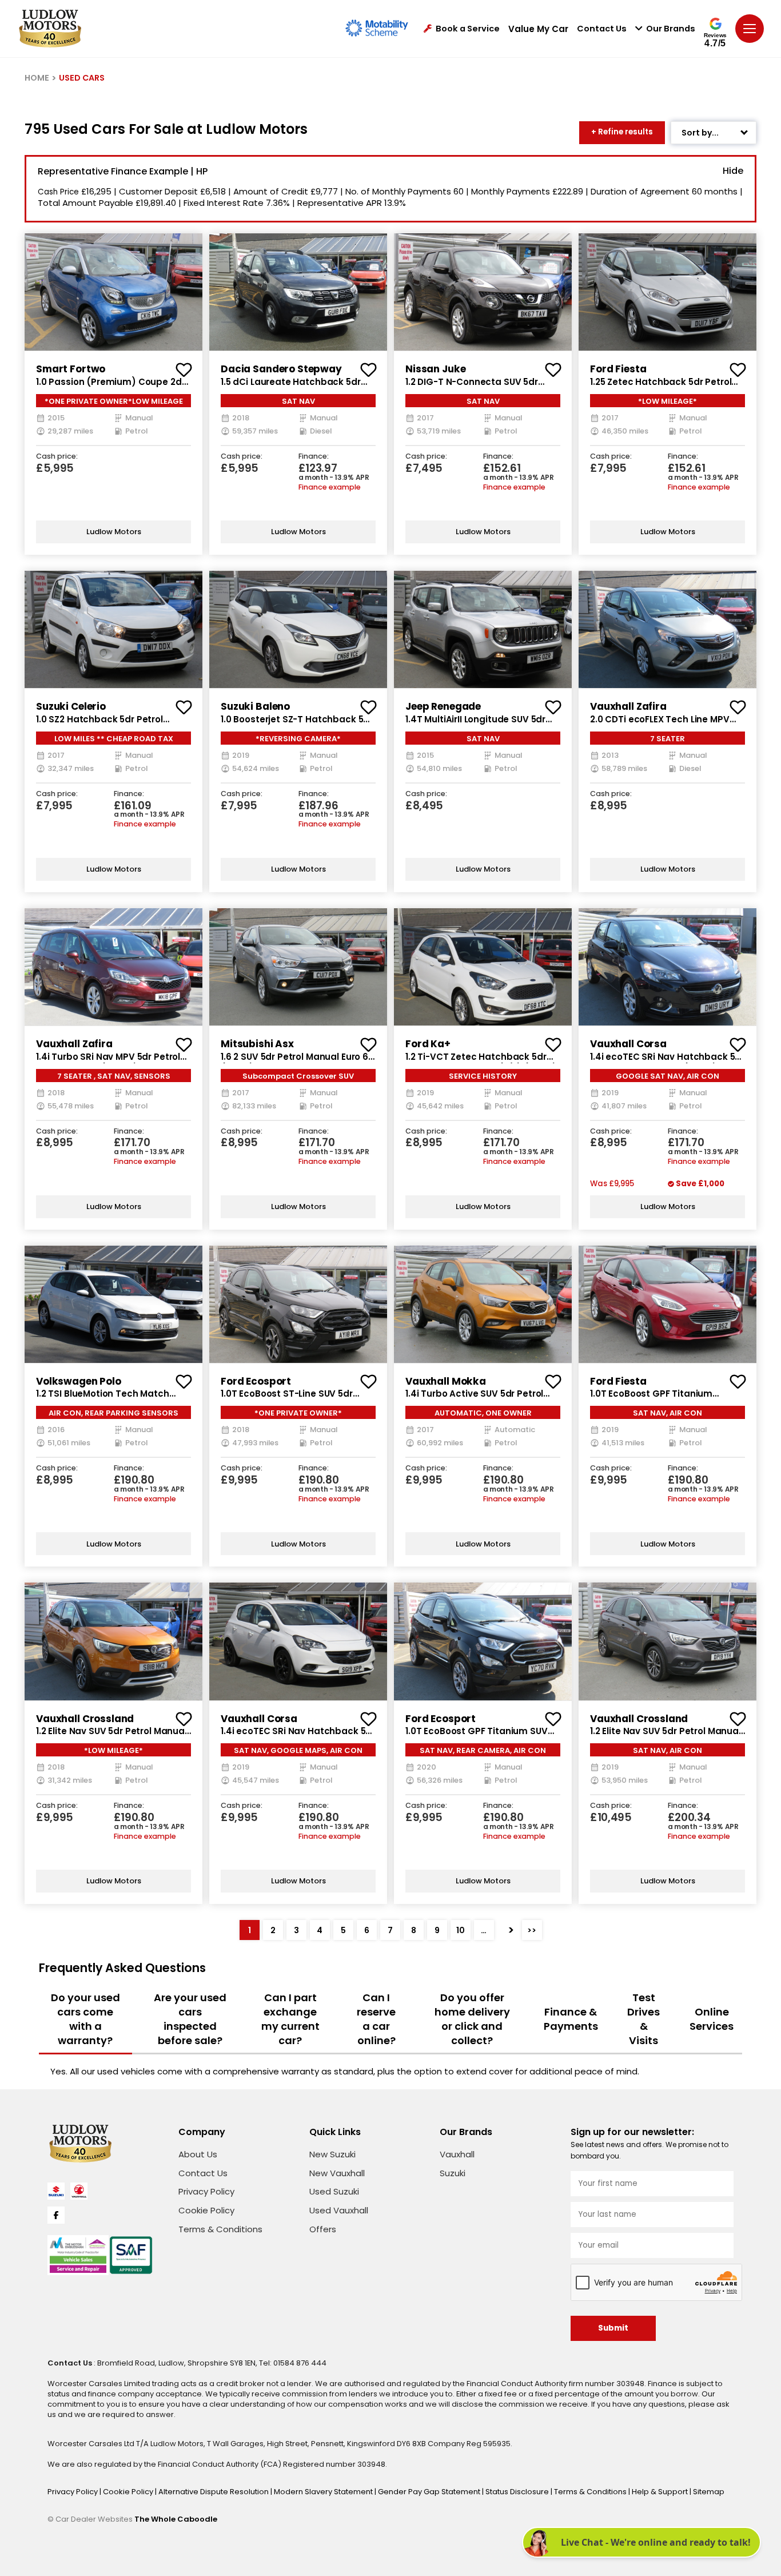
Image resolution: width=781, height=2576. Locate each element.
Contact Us (602, 29)
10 (461, 1930)
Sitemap (709, 2492)
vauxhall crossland (85, 1719)
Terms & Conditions (220, 2229)
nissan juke (435, 369)
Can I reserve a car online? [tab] (376, 2019)
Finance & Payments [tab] (571, 2019)
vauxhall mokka (446, 1381)
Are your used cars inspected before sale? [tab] (190, 2019)
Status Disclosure (518, 2492)
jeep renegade (443, 706)
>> (532, 1930)
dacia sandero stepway (281, 369)
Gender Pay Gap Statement (430, 2492)
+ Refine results (622, 132)
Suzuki (453, 2173)
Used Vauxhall (339, 2210)
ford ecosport (256, 1381)
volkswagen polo (79, 1381)
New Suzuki (332, 2154)
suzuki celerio (71, 706)
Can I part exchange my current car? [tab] (290, 2019)
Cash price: (57, 457)
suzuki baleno (255, 706)
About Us (198, 2154)
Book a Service (468, 29)
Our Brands (671, 29)
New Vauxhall (337, 2173)
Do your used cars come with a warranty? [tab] (85, 2019)
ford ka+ (428, 1044)
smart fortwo (71, 369)
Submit (613, 2328)
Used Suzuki (334, 2191)
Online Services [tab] (712, 2019)
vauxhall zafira (628, 706)
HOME (37, 78)
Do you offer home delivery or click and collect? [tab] (472, 2019)
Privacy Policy (206, 2191)
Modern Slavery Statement (324, 2492)
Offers (323, 2229)
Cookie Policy (206, 2210)
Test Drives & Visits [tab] (643, 2019)
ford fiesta (618, 369)
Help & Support (661, 2492)
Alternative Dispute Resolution (214, 2492)
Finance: (314, 457)
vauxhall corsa (628, 1044)
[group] (113, 292)
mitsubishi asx (257, 1044)
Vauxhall (457, 2154)
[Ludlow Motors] (50, 29)
